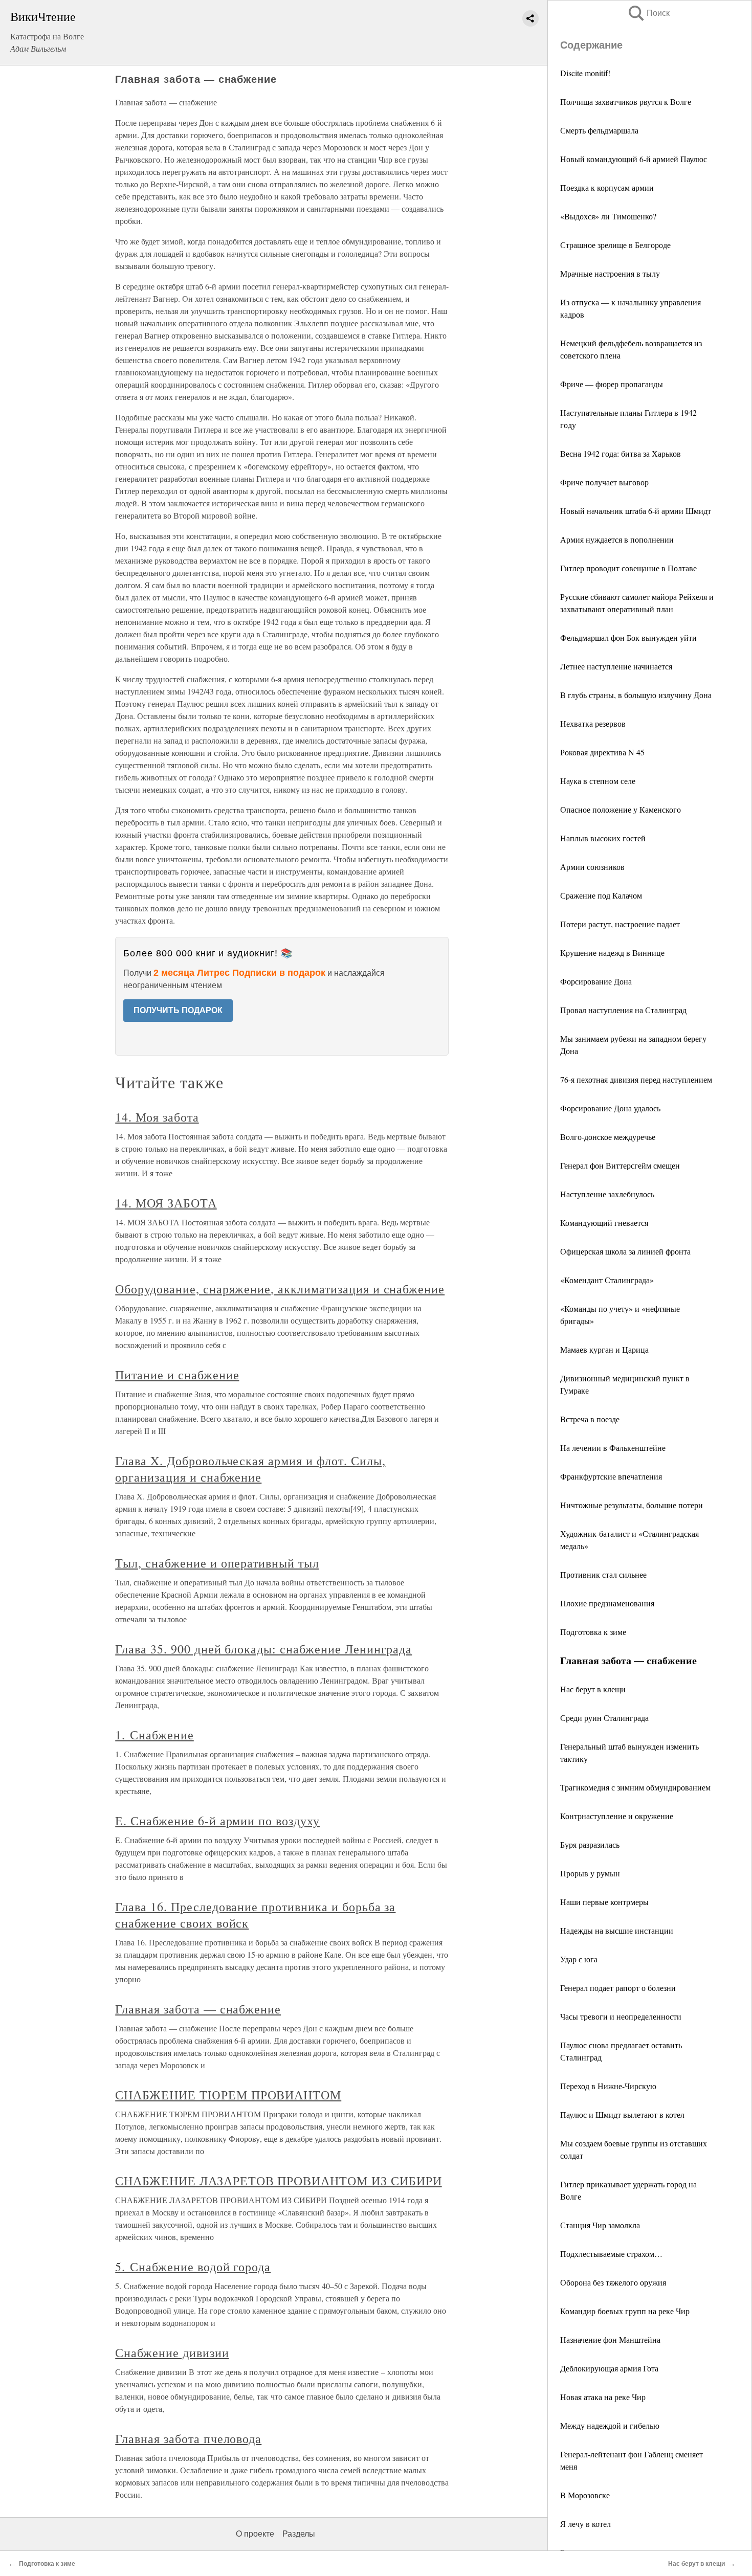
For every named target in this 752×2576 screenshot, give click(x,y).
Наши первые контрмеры (604, 1902)
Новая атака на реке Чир (603, 2397)
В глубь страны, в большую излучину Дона (636, 695)
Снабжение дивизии (172, 2353)
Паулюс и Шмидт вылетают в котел (622, 2114)
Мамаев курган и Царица (604, 1349)
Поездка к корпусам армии (607, 187)
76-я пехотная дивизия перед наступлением (636, 1079)
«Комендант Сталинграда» (607, 1280)
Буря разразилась (590, 1844)
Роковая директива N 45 (602, 752)
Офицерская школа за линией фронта (625, 1251)
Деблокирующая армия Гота (609, 2368)
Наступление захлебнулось (607, 1194)
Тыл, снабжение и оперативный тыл (217, 1563)
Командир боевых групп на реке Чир (625, 2311)
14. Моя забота (157, 1117)
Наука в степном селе (598, 781)
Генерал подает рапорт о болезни (618, 1988)
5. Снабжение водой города (193, 2267)
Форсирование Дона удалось (610, 1108)
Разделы (299, 2534)
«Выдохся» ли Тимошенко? (608, 216)
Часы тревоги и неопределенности (621, 2016)
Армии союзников (592, 867)
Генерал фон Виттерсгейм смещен (620, 1165)
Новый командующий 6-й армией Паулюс (634, 159)
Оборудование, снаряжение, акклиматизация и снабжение (280, 1289)
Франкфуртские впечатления (611, 1476)
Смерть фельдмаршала (599, 130)
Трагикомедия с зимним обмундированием (635, 1787)
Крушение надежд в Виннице (612, 953)
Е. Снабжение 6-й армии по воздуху (217, 1821)
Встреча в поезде (590, 1419)
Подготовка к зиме (593, 1632)
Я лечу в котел (585, 2524)
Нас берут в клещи (593, 1689)
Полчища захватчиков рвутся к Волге (626, 102)
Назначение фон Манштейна (610, 2339)
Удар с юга (579, 1959)
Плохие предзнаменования (607, 1603)
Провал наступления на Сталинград (623, 1010)
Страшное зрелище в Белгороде (615, 245)
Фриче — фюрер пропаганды (612, 384)
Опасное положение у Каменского (621, 809)
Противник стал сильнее (603, 1574)
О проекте (255, 2534)
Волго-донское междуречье (608, 1137)
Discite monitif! (585, 73)
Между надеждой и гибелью (610, 2425)
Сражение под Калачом (601, 895)
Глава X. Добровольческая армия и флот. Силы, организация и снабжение (250, 1469)
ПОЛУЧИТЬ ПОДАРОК (178, 1010)
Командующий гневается (604, 1223)
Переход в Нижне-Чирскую (608, 2086)
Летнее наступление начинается (616, 666)
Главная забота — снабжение (198, 2009)
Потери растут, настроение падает (620, 924)
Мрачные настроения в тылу (610, 273)
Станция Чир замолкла (600, 2225)
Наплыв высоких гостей (603, 838)
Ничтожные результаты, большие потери (632, 1505)
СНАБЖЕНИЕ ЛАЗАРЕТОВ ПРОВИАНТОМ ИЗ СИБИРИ (278, 2181)
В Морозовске (585, 2495)
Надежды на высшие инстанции (617, 1930)
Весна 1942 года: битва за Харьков (621, 453)
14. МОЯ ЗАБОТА (166, 1203)
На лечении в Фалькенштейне (613, 1448)
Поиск (648, 13)
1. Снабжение (154, 1735)
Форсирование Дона (596, 981)
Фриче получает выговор (604, 482)
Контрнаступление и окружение (617, 1816)
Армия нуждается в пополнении (617, 539)
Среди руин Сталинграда (604, 1718)
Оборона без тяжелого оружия (613, 2282)
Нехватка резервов (593, 723)
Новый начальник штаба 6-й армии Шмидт (636, 511)
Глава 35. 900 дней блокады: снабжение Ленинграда (263, 1649)
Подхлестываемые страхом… (611, 2254)
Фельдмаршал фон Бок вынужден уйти (628, 637)
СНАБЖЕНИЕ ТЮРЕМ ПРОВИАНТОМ (228, 2095)
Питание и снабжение (177, 1375)
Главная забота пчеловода (188, 2438)
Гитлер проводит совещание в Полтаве (628, 568)
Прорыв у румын (590, 1873)
